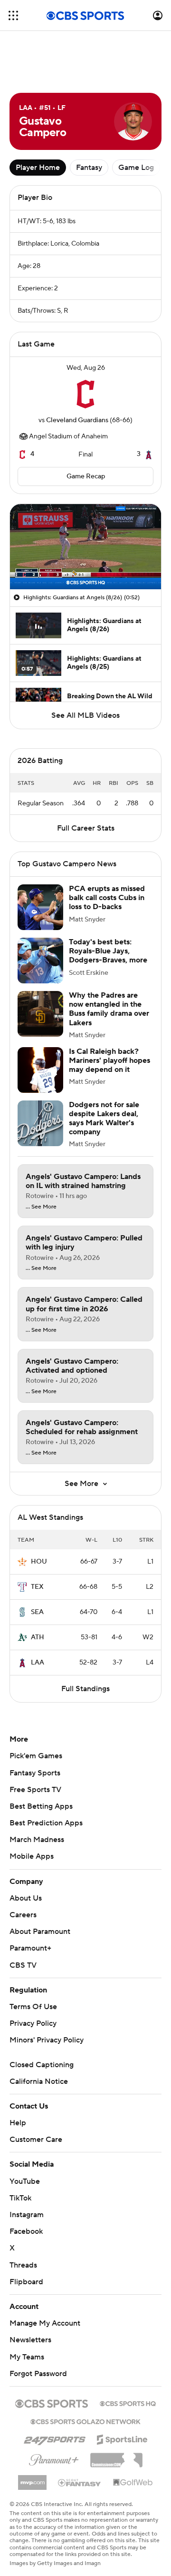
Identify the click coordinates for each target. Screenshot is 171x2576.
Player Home (38, 168)
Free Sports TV (35, 1790)
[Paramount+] (54, 2458)
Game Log (136, 168)
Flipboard (26, 2282)
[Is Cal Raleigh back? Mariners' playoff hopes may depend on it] (40, 1070)
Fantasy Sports (35, 1773)
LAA (38, 1663)
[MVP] (32, 2479)
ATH (38, 1637)
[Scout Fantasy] (80, 2482)
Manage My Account (45, 2323)
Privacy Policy (33, 2023)
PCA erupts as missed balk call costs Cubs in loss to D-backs (107, 898)
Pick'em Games (36, 1756)
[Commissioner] (116, 2457)
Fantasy (89, 168)
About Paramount (40, 1932)
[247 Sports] (55, 2438)
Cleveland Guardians (77, 420)
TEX (37, 1587)
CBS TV (23, 1965)
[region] (85, 547)
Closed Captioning (42, 2065)
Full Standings (85, 1689)
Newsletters (30, 2340)
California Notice (39, 2081)
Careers (23, 1915)
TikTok (20, 2198)
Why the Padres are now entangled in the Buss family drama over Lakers (109, 1009)
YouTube (25, 2181)
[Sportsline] (122, 2438)
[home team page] (85, 394)
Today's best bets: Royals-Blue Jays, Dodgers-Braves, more (108, 951)
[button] (13, 15)
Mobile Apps (32, 1856)
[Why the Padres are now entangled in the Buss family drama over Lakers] (40, 1014)
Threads (23, 2265)
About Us (26, 1898)
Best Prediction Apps (46, 1823)
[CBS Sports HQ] (128, 2403)
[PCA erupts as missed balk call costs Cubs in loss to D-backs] (40, 907)
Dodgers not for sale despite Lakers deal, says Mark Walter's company (104, 1119)
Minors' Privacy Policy (47, 2040)
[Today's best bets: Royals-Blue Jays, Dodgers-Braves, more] (40, 961)
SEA (37, 1612)
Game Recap (86, 476)
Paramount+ (30, 1948)
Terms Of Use (33, 2007)
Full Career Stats (86, 828)
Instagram (27, 2215)
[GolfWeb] (133, 2483)
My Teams (27, 2357)
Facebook (26, 2231)
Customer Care (36, 2140)
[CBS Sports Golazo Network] (85, 2421)
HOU (39, 1562)
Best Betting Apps (41, 1806)
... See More (41, 1207)
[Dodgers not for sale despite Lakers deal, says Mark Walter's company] (40, 1123)
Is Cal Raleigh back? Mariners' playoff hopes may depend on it (109, 1060)
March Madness (37, 1840)
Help (18, 2123)
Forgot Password (38, 2374)
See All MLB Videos (85, 715)
